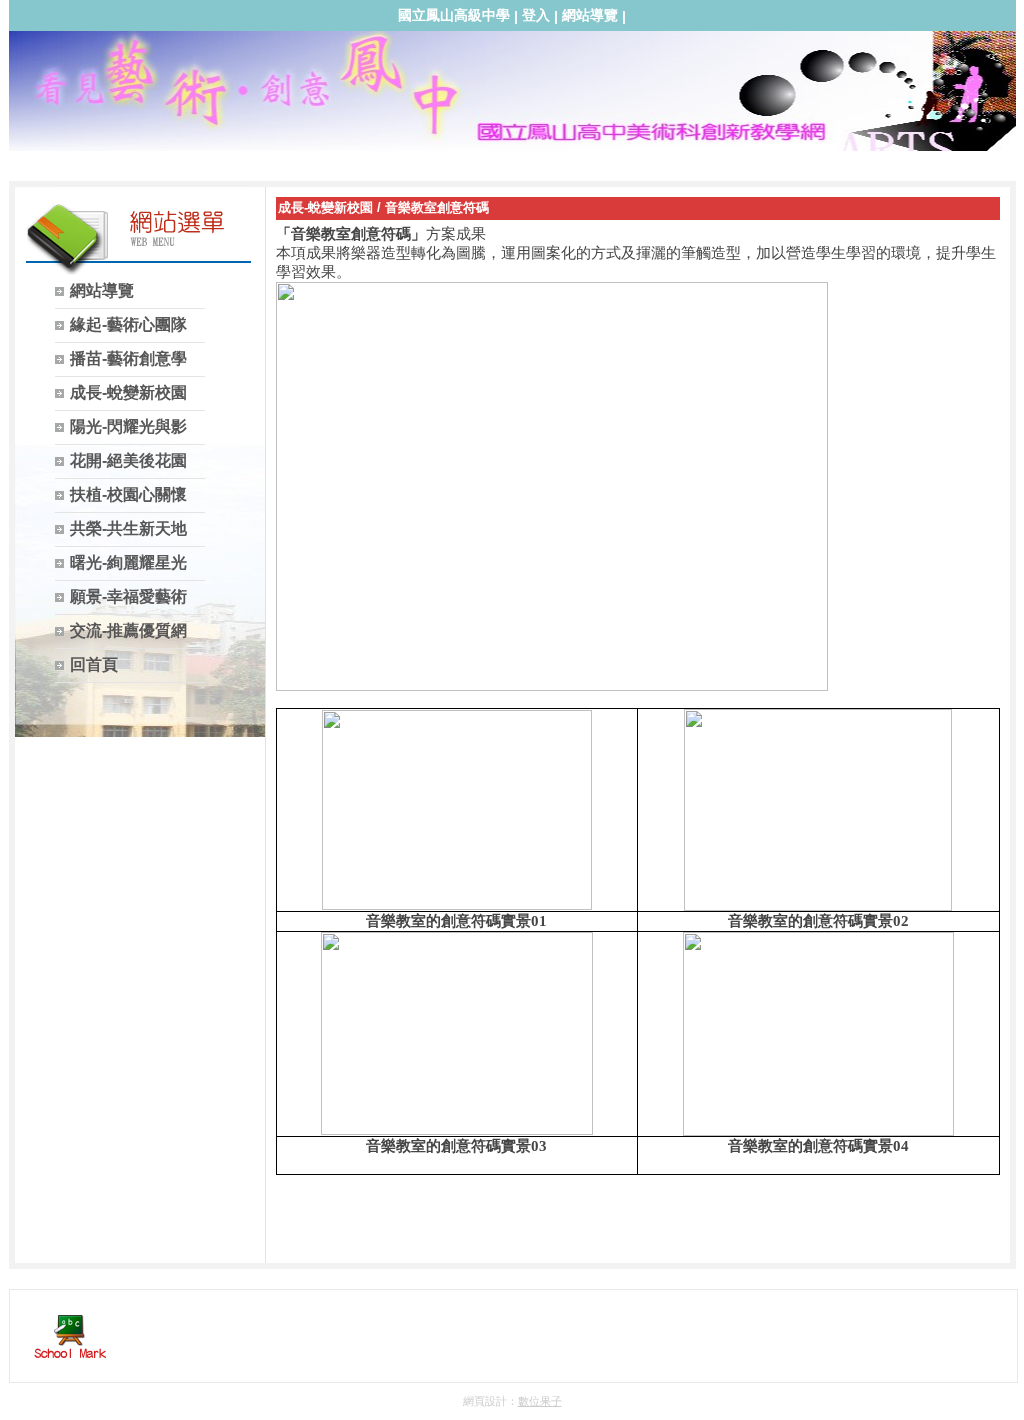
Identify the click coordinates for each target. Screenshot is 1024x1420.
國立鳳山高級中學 (454, 15)
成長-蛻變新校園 (325, 207)
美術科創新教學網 (509, 101)
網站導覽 (590, 15)
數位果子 (540, 1401)
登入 (536, 15)
